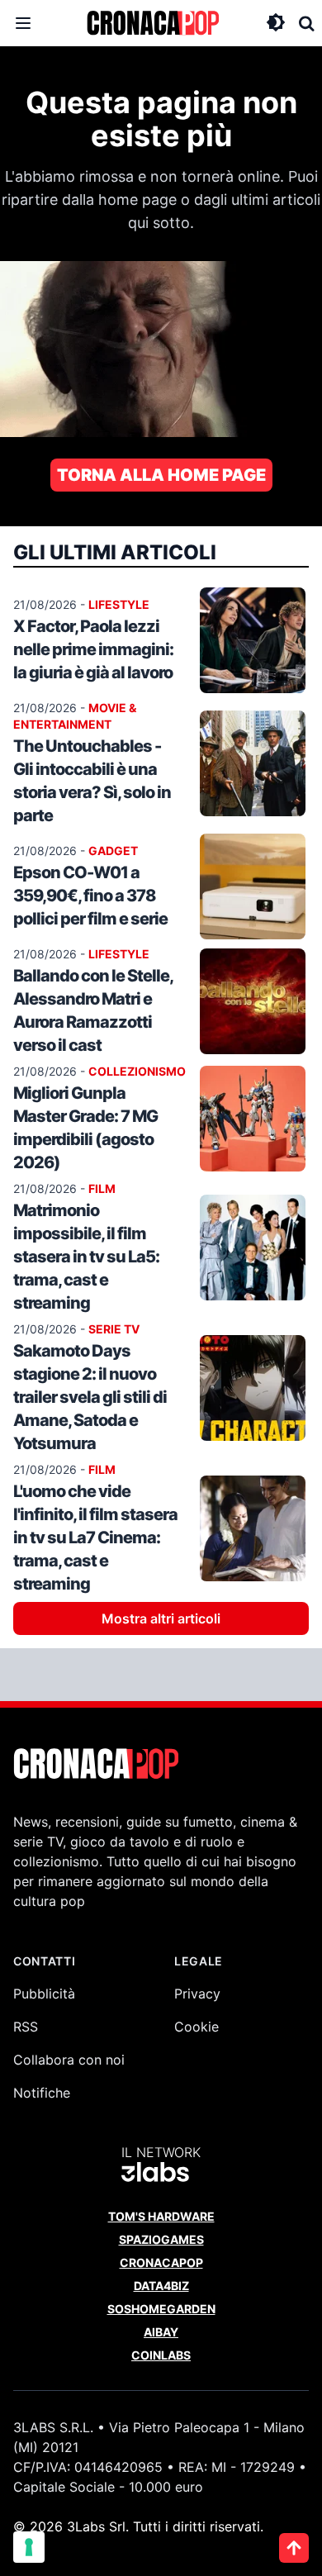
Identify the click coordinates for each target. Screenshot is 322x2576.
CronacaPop (161, 2262)
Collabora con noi (69, 2060)
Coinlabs (161, 2355)
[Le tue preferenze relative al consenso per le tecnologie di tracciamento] (29, 2547)
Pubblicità (44, 1994)
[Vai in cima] (294, 2548)
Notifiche (42, 2093)
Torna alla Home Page (161, 475)
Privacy (197, 1994)
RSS (26, 2027)
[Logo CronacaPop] (153, 23)
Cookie (197, 2027)
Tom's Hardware (161, 2216)
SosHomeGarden (161, 2309)
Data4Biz (161, 2286)
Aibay (161, 2332)
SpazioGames (161, 2239)
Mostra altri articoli (161, 1618)
